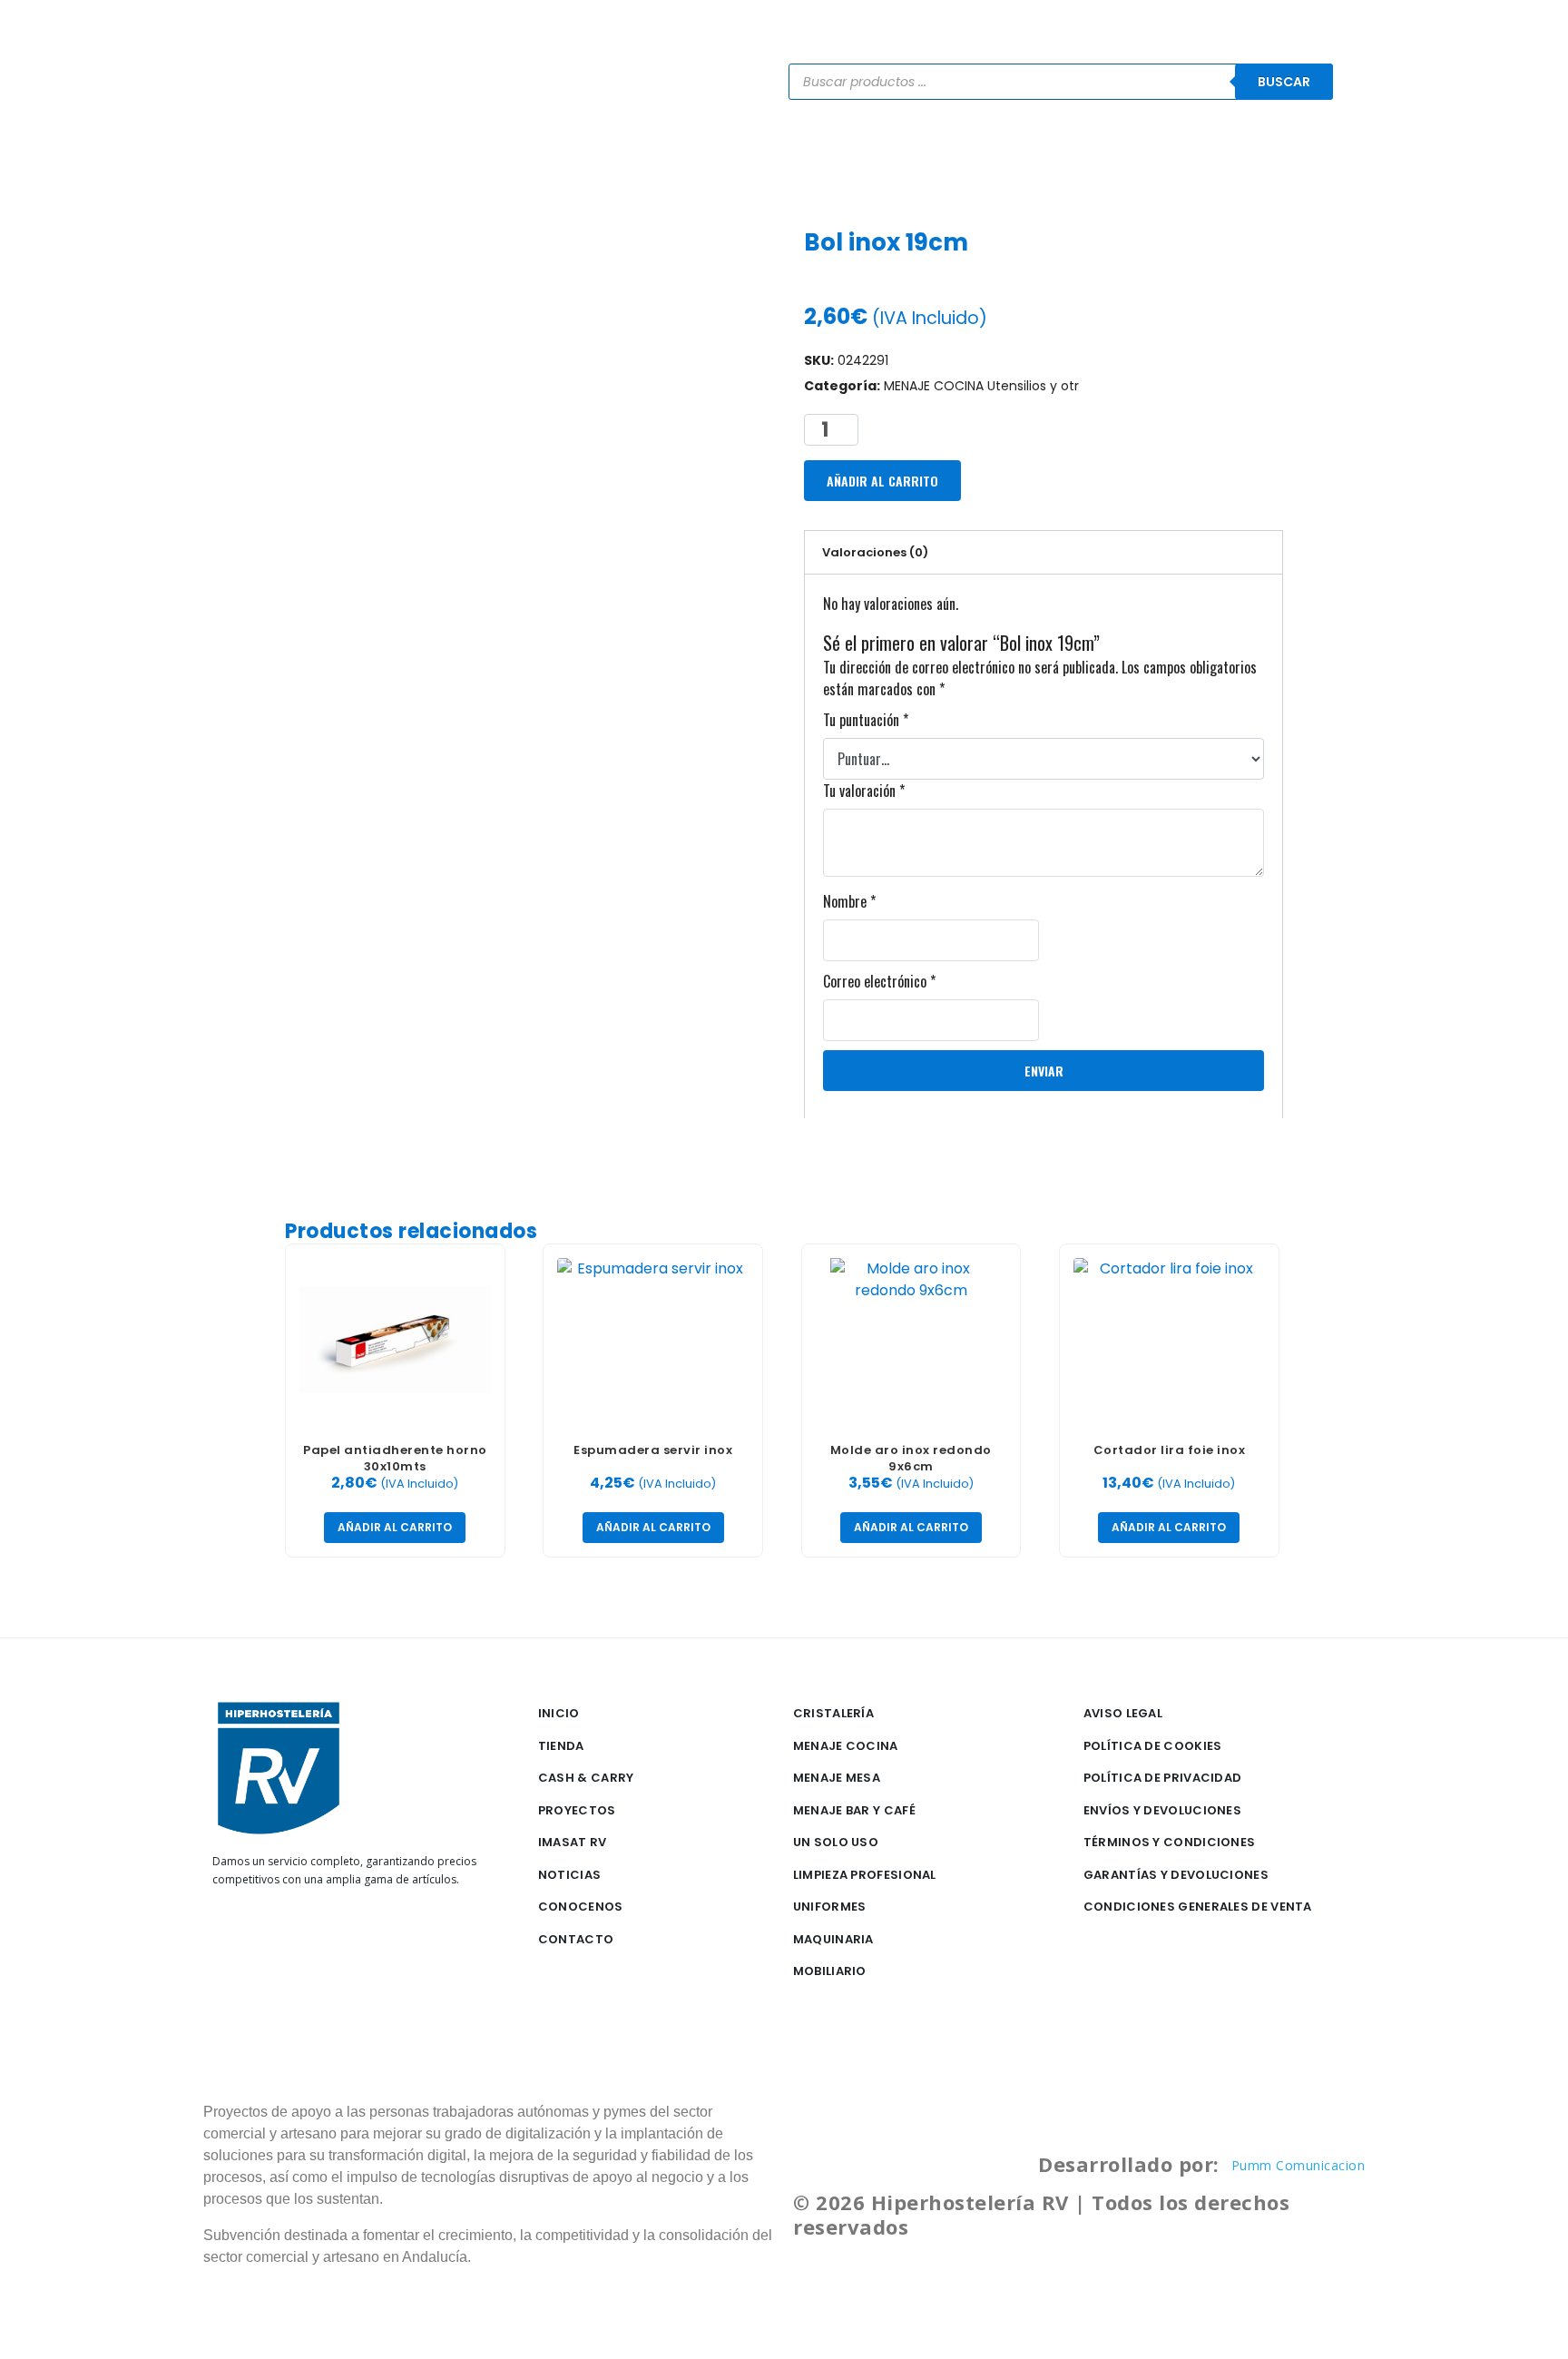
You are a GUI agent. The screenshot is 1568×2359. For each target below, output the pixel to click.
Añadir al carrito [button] (395, 1527)
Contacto (1186, 155)
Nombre (849, 901)
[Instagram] (256, 1936)
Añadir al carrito (882, 481)
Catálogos (771, 155)
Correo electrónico (879, 981)
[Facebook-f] (227, 1936)
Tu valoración (864, 791)
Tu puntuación (866, 720)
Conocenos (1079, 155)
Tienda (680, 155)
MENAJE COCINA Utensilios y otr (981, 386)
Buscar (1284, 82)
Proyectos (971, 155)
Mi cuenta (1285, 155)
